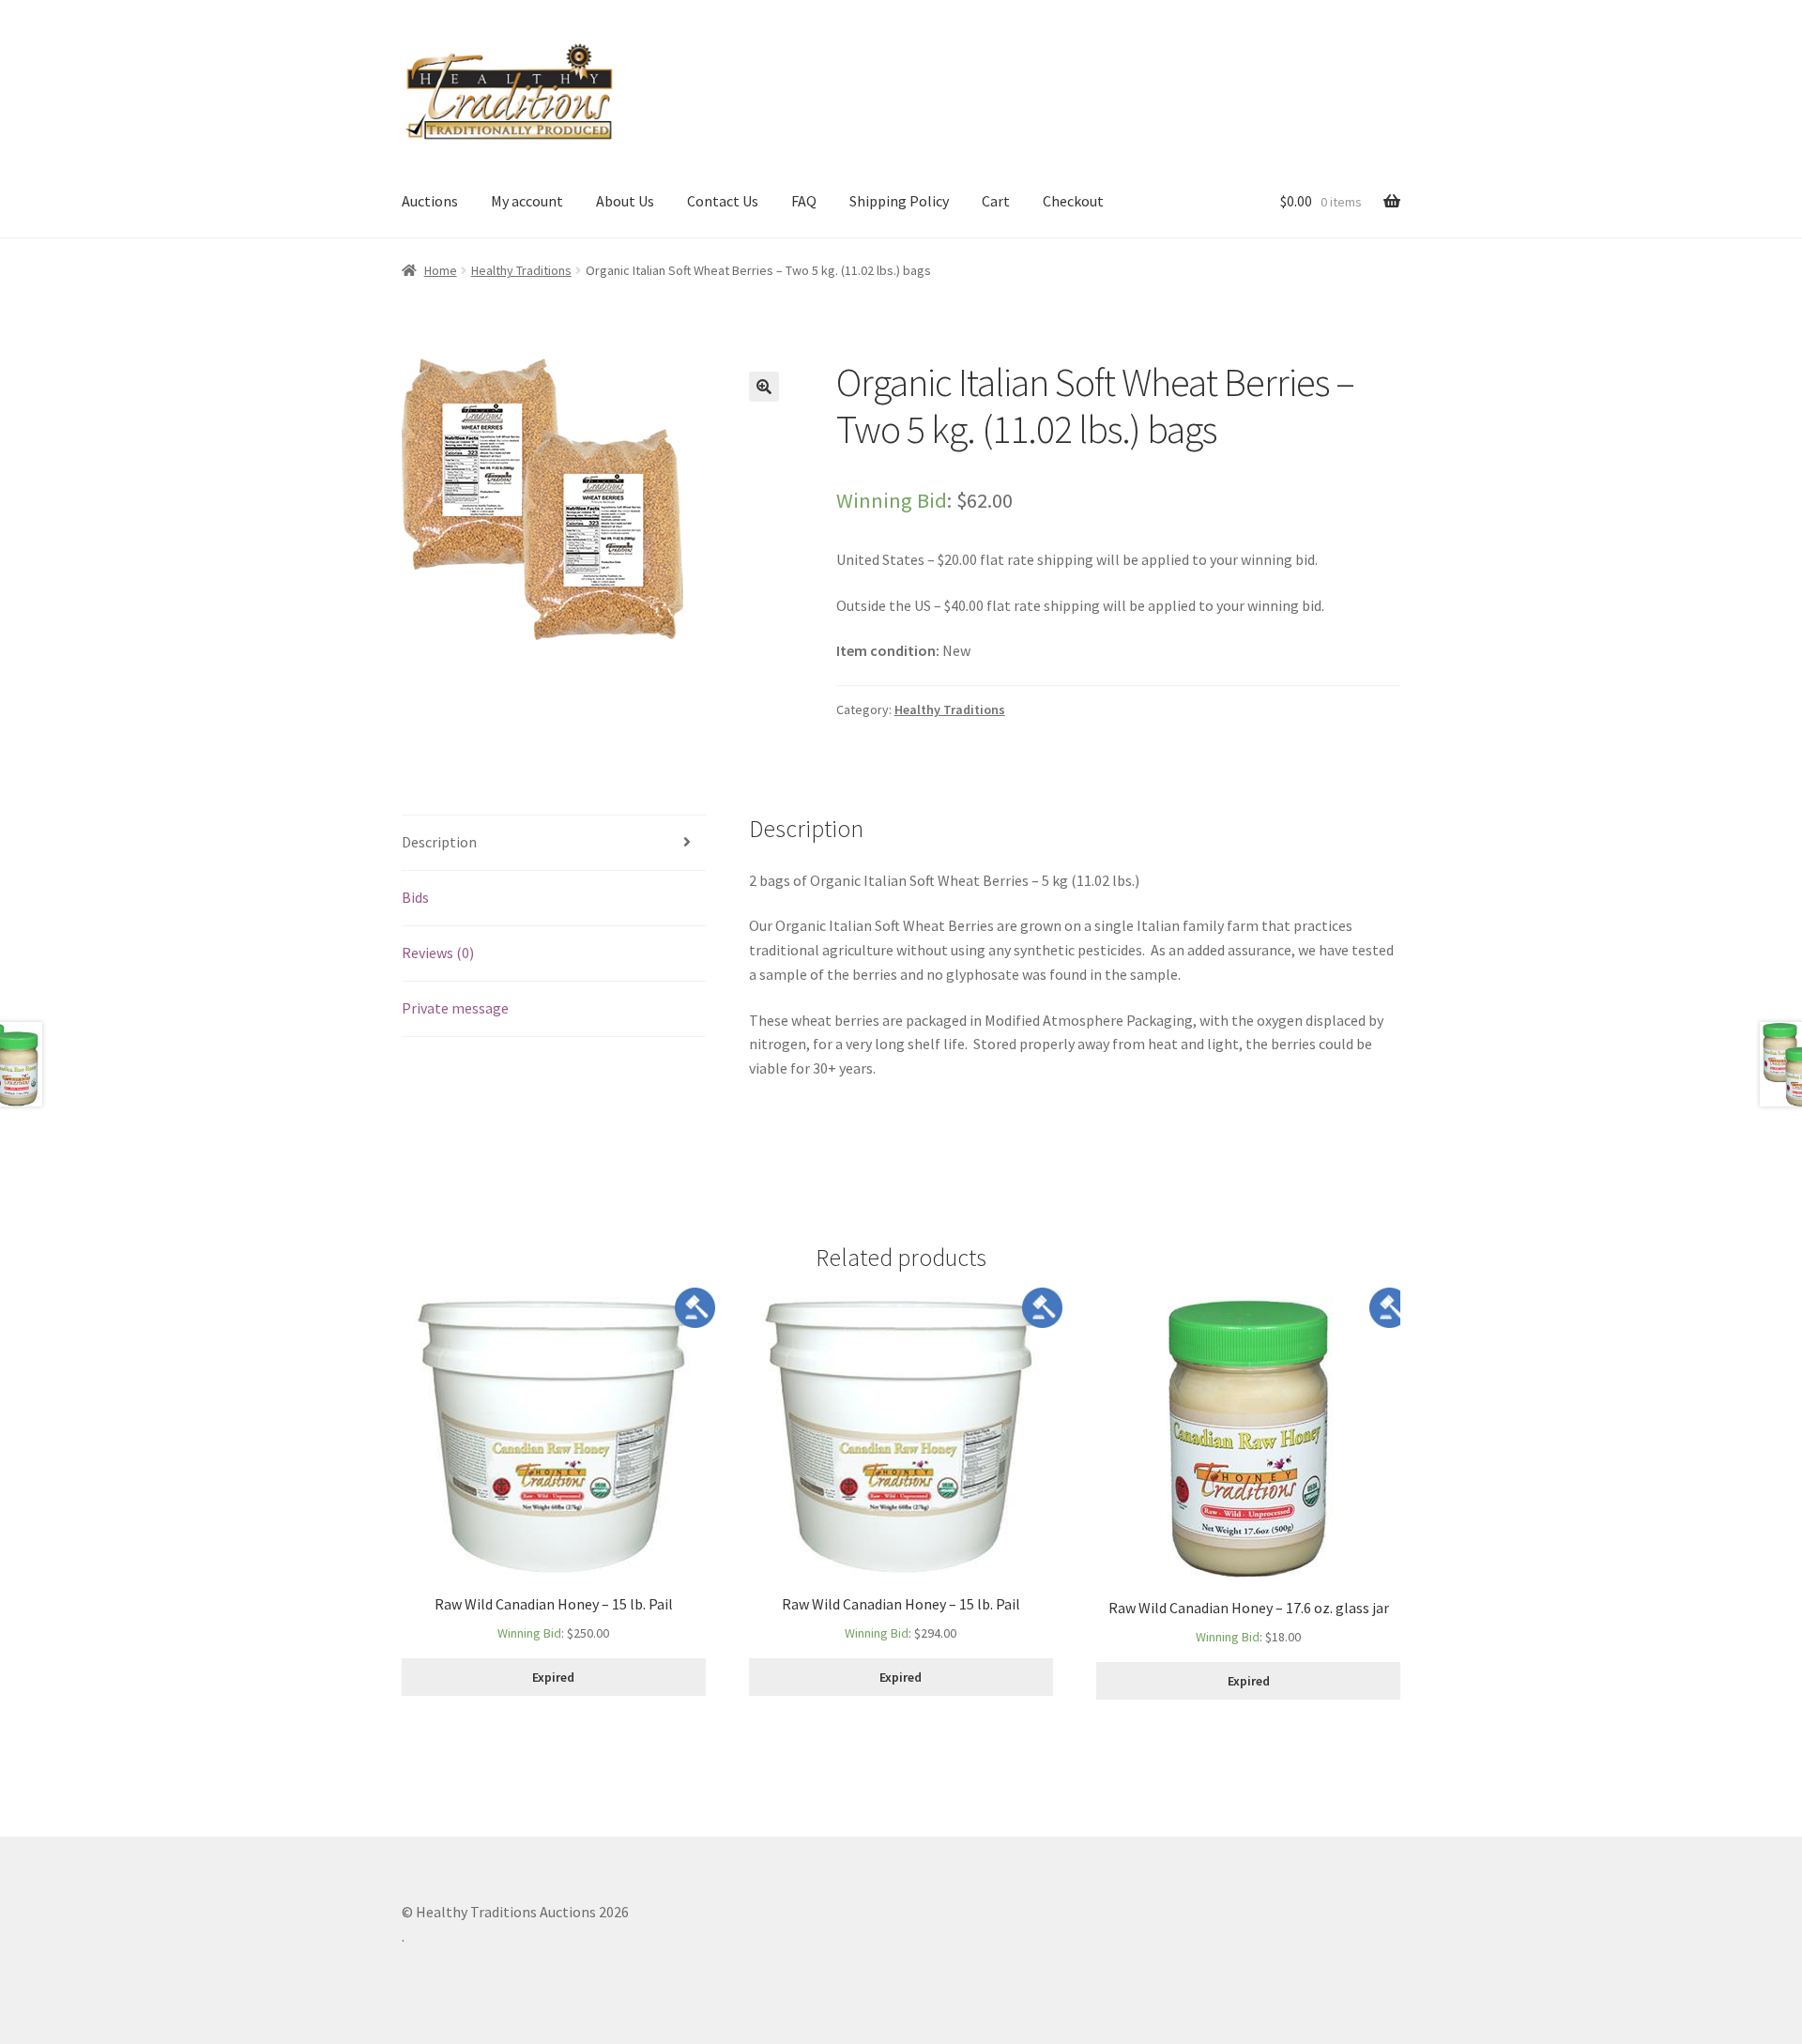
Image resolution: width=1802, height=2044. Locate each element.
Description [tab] (439, 842)
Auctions (430, 201)
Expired (553, 1677)
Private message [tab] (455, 1008)
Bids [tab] (415, 897)
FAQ (804, 201)
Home (441, 270)
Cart (996, 201)
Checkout (1073, 201)
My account (527, 201)
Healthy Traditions (521, 270)
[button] (764, 387)
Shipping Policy (899, 201)
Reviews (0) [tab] (438, 953)
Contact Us (723, 201)
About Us (625, 201)
